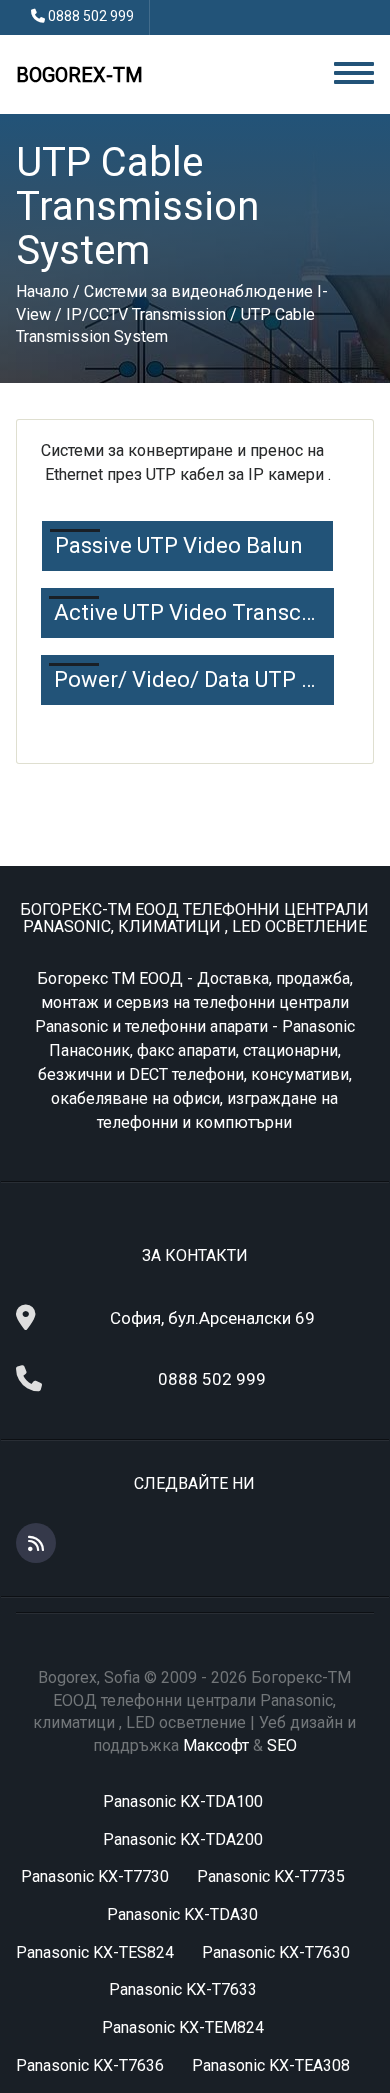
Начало (42, 291)
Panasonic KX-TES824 (95, 1952)
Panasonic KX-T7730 (95, 1876)
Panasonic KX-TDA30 (182, 1914)
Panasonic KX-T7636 (90, 2065)
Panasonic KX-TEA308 (271, 2065)
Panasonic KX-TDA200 (183, 1839)
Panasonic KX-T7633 (183, 1989)
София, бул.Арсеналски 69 (212, 1318)
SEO (282, 1745)
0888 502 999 (91, 16)
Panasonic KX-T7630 (276, 1952)
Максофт (216, 1745)
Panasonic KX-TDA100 (183, 1801)
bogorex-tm (79, 75)
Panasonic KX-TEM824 (183, 2027)
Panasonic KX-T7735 (271, 1876)
